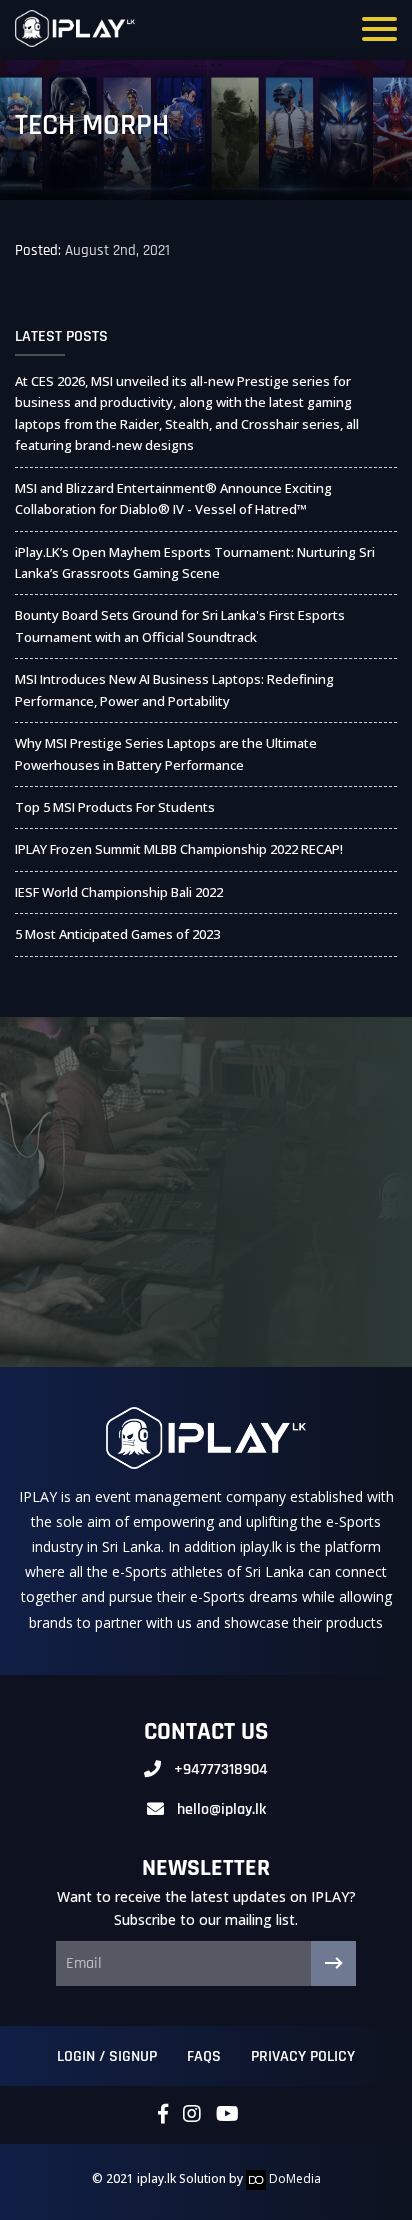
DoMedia (293, 2178)
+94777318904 (221, 1769)
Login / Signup (107, 2056)
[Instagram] (192, 2115)
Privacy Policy (303, 2056)
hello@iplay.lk (221, 1809)
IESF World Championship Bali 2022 (119, 892)
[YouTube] (227, 2115)
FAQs (204, 2056)
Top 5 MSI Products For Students (115, 807)
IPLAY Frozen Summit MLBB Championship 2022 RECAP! (179, 849)
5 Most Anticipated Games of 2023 (117, 934)
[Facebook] (163, 2115)
